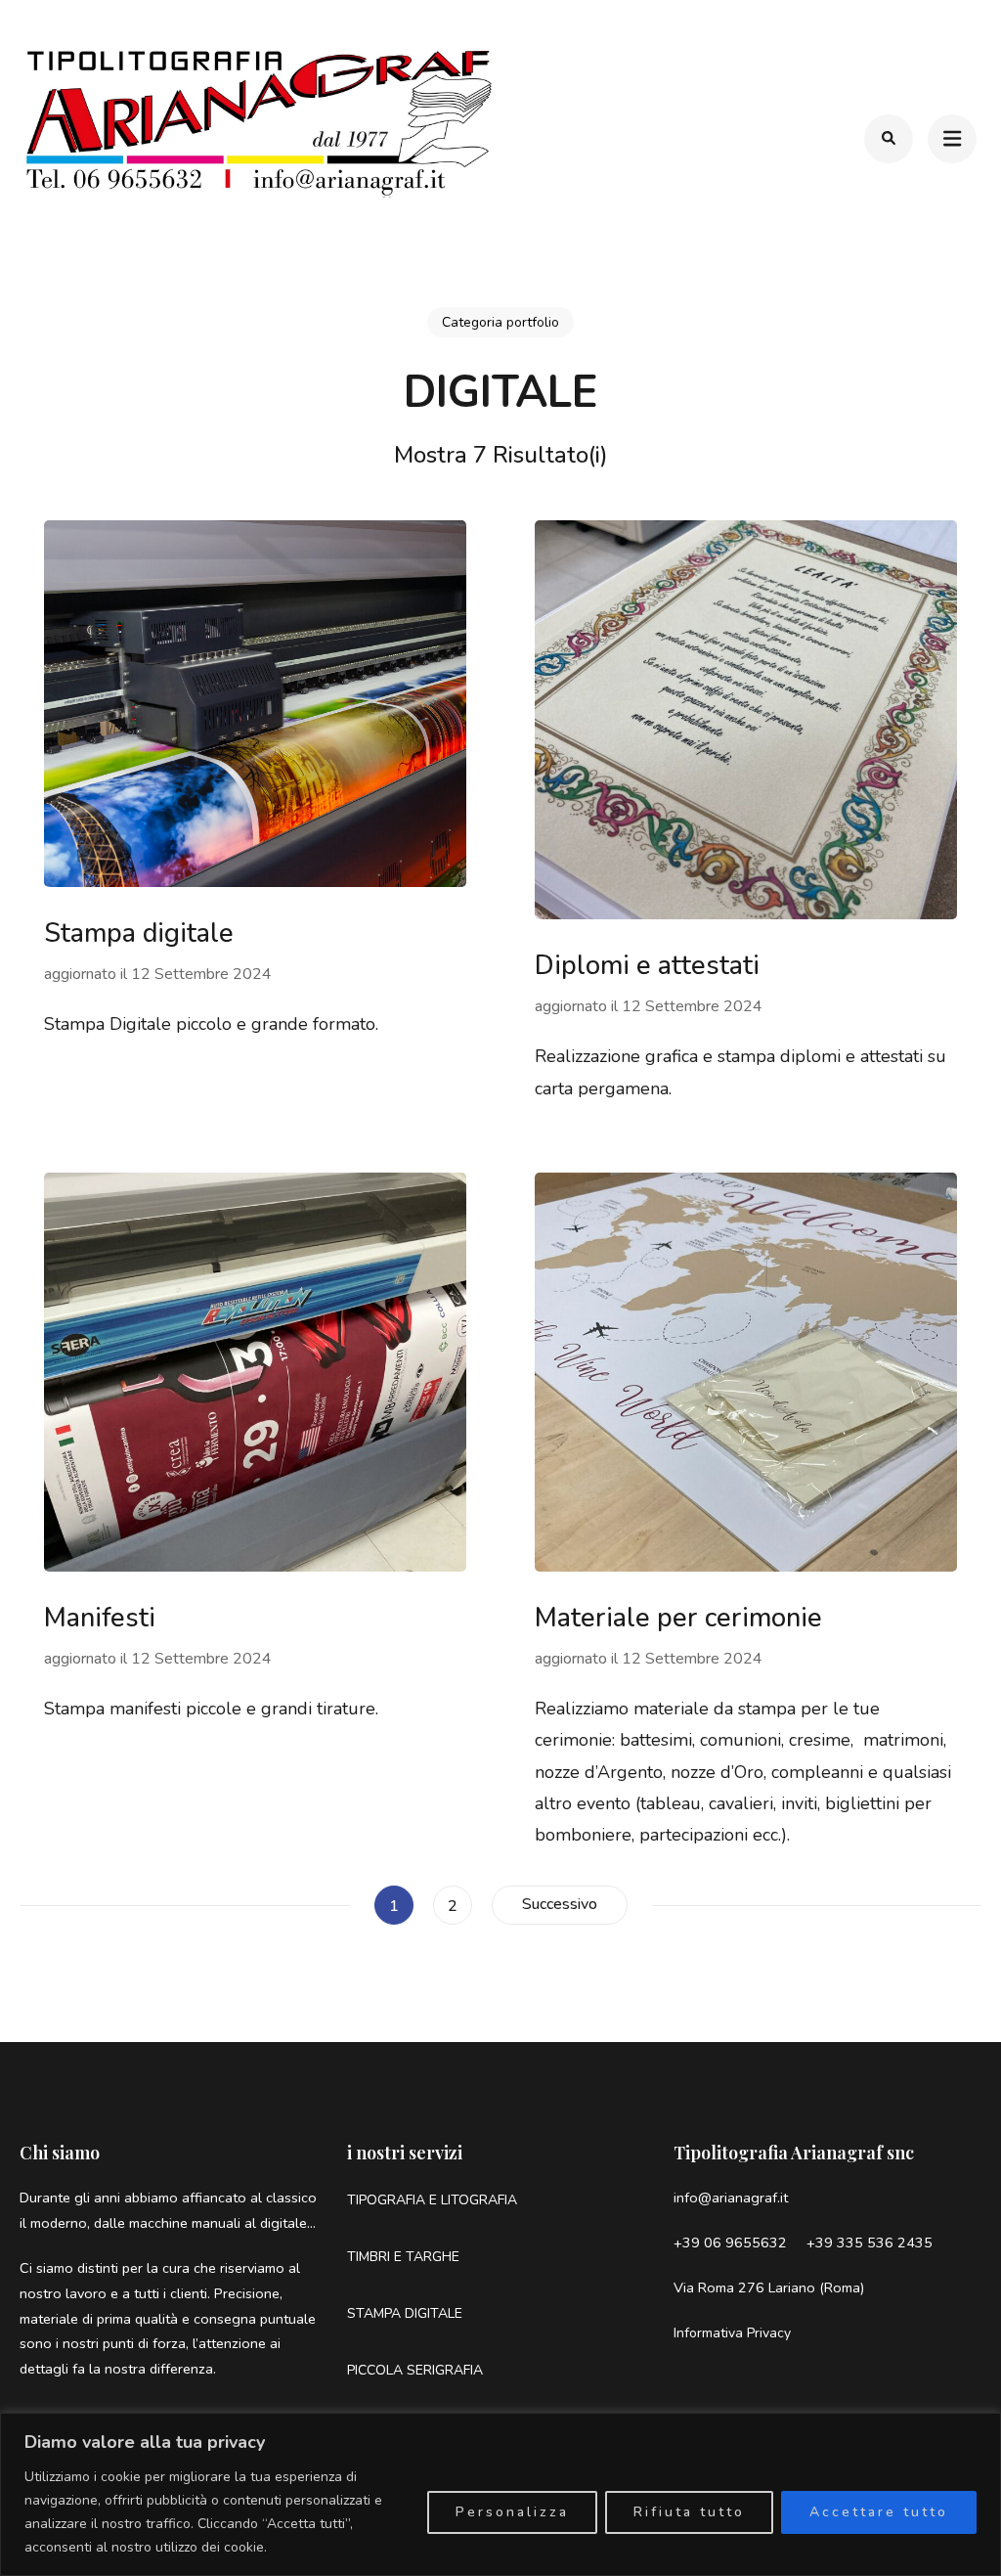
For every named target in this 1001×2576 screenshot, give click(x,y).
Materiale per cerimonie (678, 1618)
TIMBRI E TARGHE (403, 2257)
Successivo (560, 1904)
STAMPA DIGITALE (405, 2313)
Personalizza (512, 2512)
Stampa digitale (139, 933)
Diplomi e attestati (647, 966)
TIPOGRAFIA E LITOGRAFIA (432, 2200)
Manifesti (100, 1618)
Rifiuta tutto (689, 2512)
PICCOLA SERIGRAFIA (415, 2370)
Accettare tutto (879, 2512)
